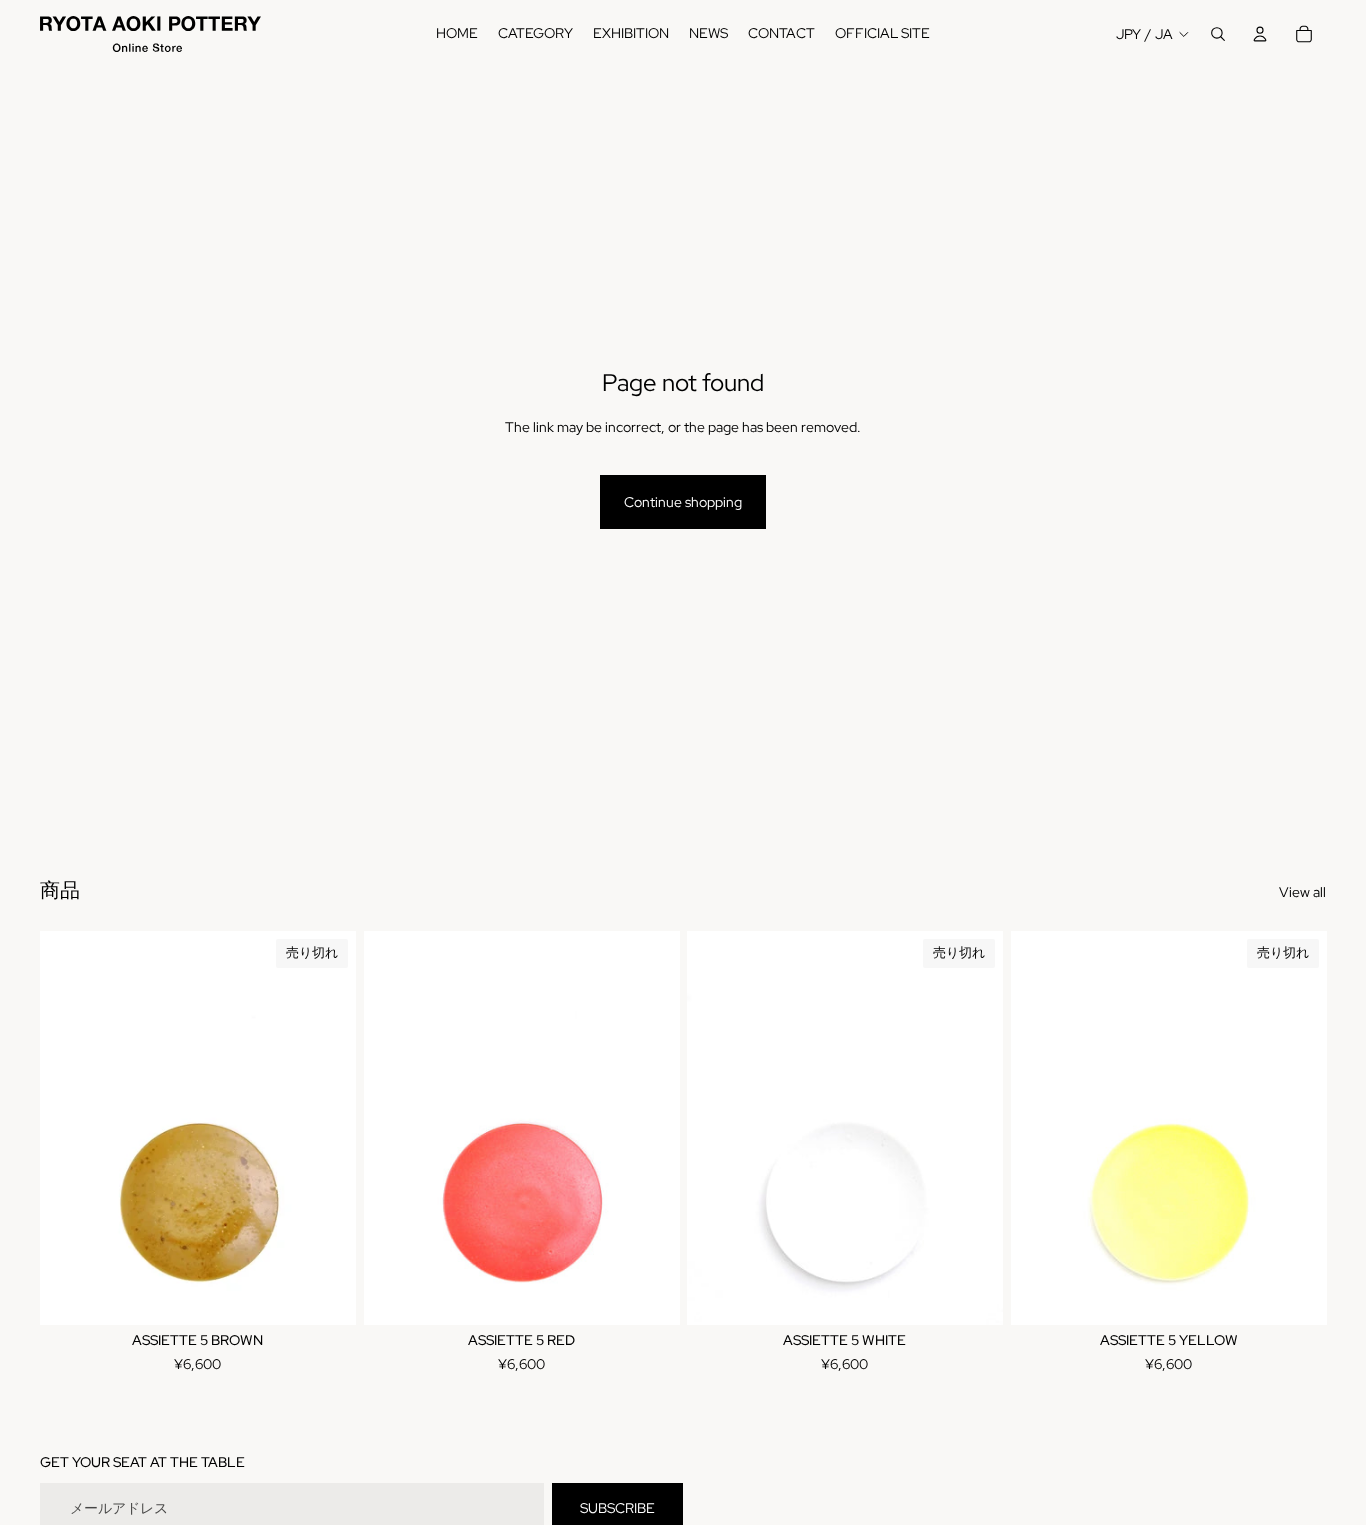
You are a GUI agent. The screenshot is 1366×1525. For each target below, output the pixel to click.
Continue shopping (683, 502)
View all (1302, 892)
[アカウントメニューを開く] (1260, 34)
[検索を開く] (1218, 34)
